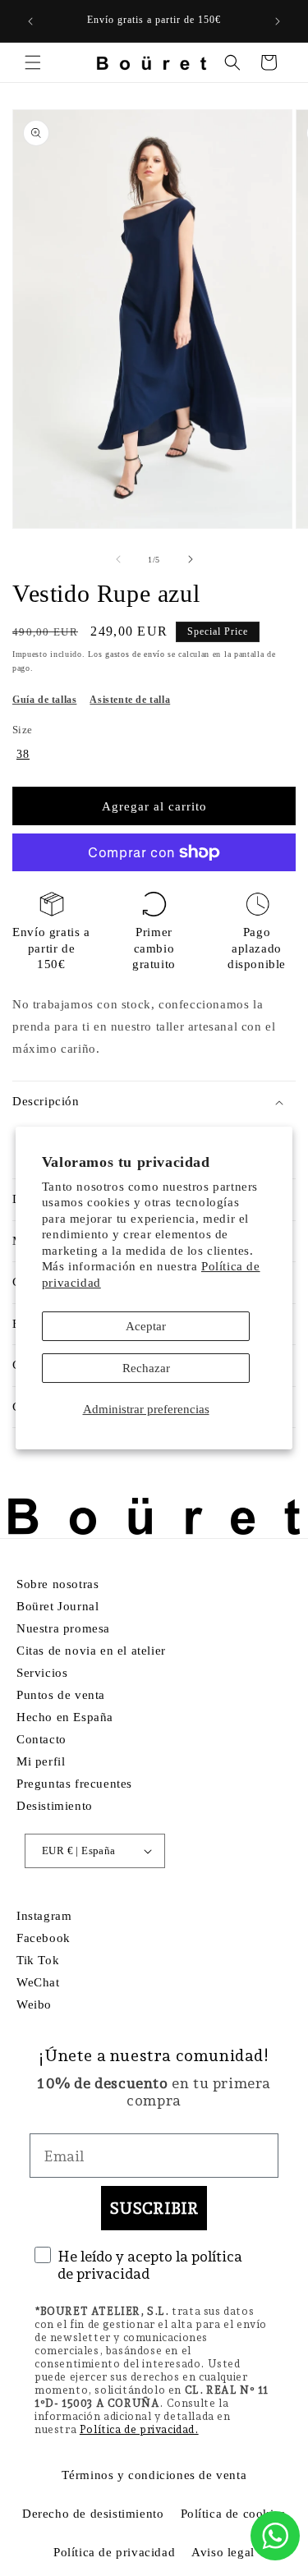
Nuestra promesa (63, 1628)
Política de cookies (233, 2514)
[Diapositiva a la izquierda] (118, 559)
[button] (33, 62)
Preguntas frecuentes (74, 1784)
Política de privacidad (114, 2552)
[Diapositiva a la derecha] (191, 559)
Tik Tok (38, 1960)
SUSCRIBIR (154, 2208)
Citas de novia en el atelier (91, 1651)
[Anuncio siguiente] (278, 21)
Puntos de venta (61, 1695)
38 (23, 754)
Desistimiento (55, 1806)
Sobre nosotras (57, 1584)
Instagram (44, 1916)
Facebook (44, 1938)
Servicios (42, 1673)
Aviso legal (223, 2552)
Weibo (34, 2004)
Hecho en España (65, 1717)
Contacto (41, 1739)
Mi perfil (41, 1761)
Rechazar (146, 1368)
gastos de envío (135, 654)
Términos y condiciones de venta (154, 2475)
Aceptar (146, 1326)
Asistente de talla (130, 700)
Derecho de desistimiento (93, 2514)
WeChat (38, 1982)
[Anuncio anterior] (30, 21)
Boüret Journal (57, 1606)
